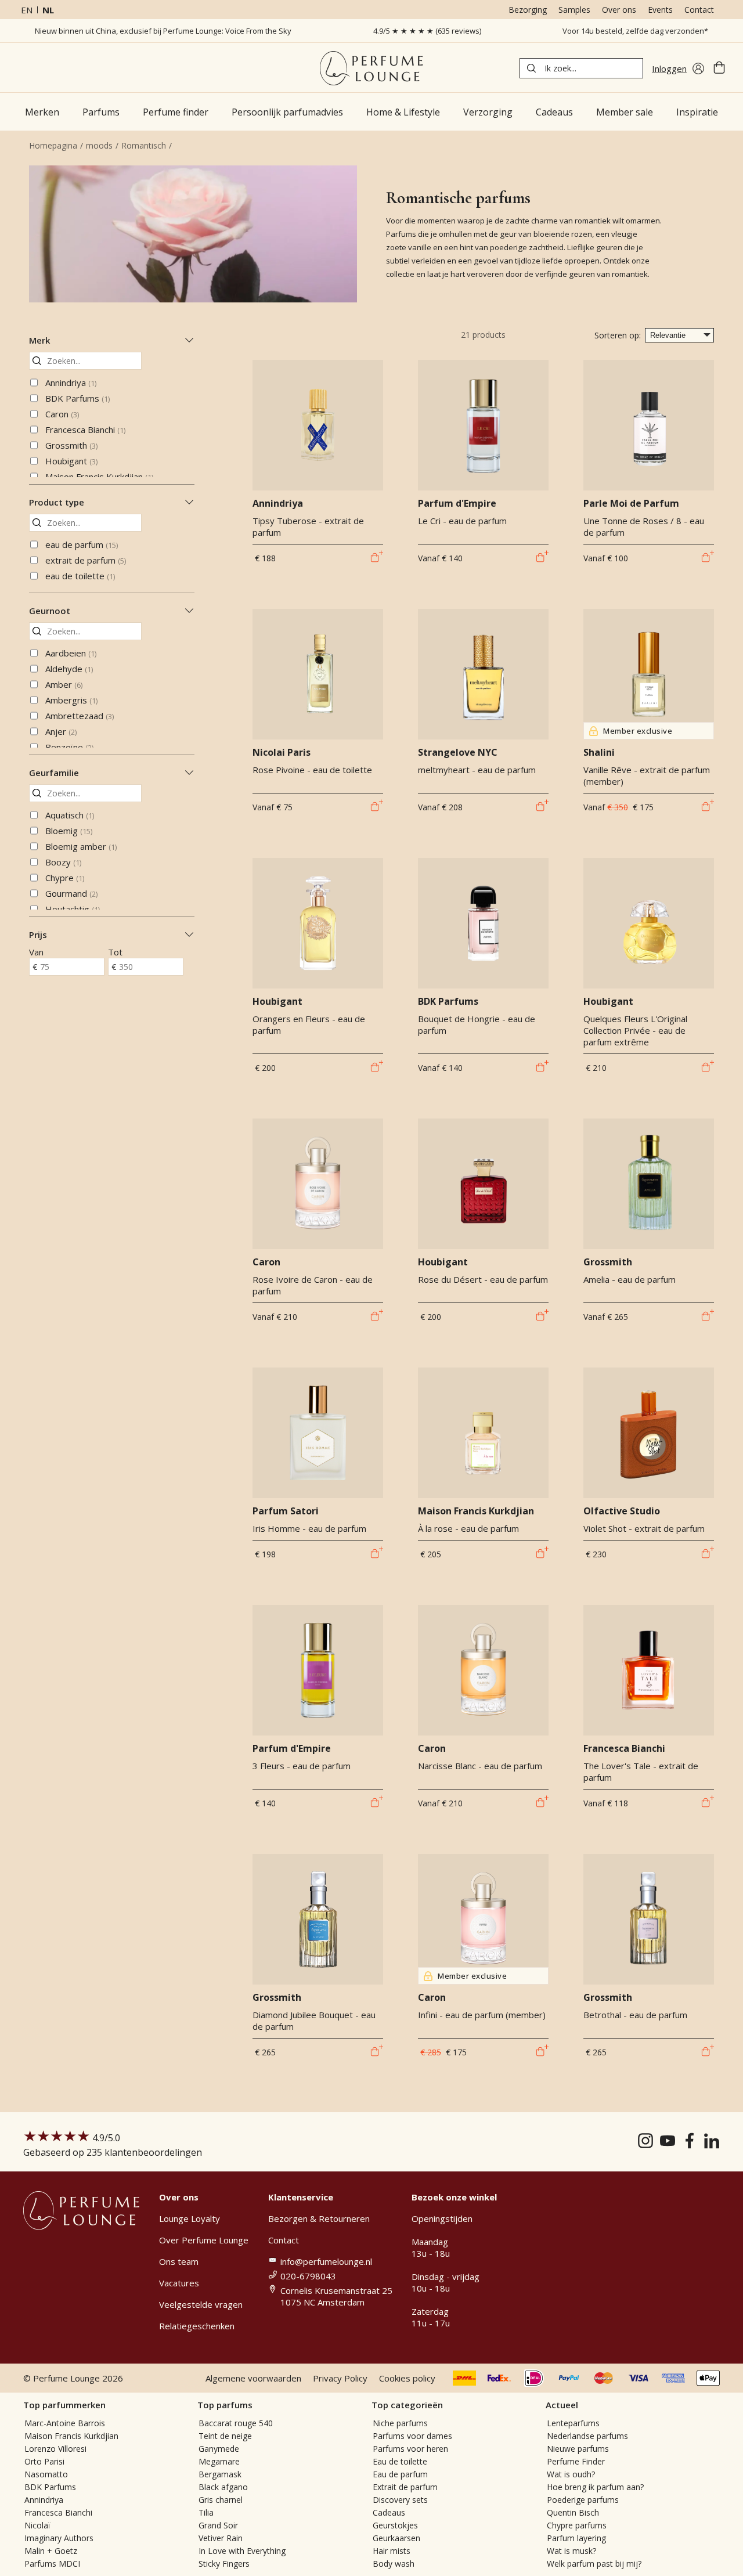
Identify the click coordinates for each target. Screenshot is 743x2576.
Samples (574, 10)
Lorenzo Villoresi (55, 2449)
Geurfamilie (54, 773)
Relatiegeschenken (197, 2326)
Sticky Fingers (224, 2564)
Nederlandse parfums (587, 2436)
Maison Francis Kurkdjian (99, 477)
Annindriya (71, 383)
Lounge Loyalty (190, 2218)
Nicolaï (37, 2525)
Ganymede (219, 2449)
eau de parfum (82, 544)
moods (99, 145)
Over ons (619, 10)
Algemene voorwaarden (253, 2378)
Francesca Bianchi (85, 430)
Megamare (219, 2461)
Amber (64, 684)
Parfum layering (576, 2538)
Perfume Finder (576, 2461)
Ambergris (71, 700)
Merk (39, 340)
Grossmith (71, 445)
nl (48, 10)
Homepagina (53, 145)
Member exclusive (638, 731)
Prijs (38, 935)
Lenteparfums (573, 2423)
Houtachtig (73, 909)
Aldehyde (69, 669)
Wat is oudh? (571, 2474)
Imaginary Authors (59, 2538)
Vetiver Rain (221, 2538)
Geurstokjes (395, 2525)
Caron (62, 414)
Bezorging (528, 10)
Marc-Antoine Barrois (65, 2423)
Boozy (63, 862)
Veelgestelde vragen (201, 2304)
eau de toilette (80, 576)
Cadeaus (389, 2512)
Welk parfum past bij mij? (594, 2564)
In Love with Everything (242, 2551)
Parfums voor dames (412, 2436)
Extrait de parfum (405, 2487)
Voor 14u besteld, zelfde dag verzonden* (635, 31)
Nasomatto (46, 2474)
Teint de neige (225, 2436)
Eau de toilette (400, 2461)
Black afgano (223, 2487)
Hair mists (392, 2551)
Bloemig (69, 831)
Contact (699, 10)
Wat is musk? (571, 2551)
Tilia (206, 2512)
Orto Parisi (44, 2461)
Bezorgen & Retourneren (319, 2218)
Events (660, 10)
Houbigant (71, 461)
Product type (57, 502)
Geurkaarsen (396, 2538)
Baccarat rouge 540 (236, 2423)
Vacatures (179, 2283)
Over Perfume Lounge (204, 2240)
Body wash (394, 2564)
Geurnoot (50, 611)
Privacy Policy (340, 2378)
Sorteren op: (618, 335)
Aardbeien (71, 653)
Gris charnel (221, 2500)
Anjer (61, 731)
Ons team (179, 2261)
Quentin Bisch (573, 2512)
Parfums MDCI (52, 2564)
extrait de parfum (86, 560)
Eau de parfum (400, 2474)
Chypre (65, 878)
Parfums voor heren (410, 2449)
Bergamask (220, 2474)
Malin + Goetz (51, 2551)
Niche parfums (400, 2423)
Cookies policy (407, 2378)
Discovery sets (400, 2500)
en (27, 10)
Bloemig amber (81, 846)
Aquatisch (70, 815)
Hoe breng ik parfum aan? (595, 2487)
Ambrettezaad (80, 716)
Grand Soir (218, 2525)
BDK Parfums (77, 398)
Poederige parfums (583, 2500)
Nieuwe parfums (578, 2449)
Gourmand (71, 893)
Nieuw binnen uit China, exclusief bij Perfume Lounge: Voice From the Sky (163, 31)
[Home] (371, 68)
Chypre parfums (577, 2525)
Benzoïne (69, 747)
